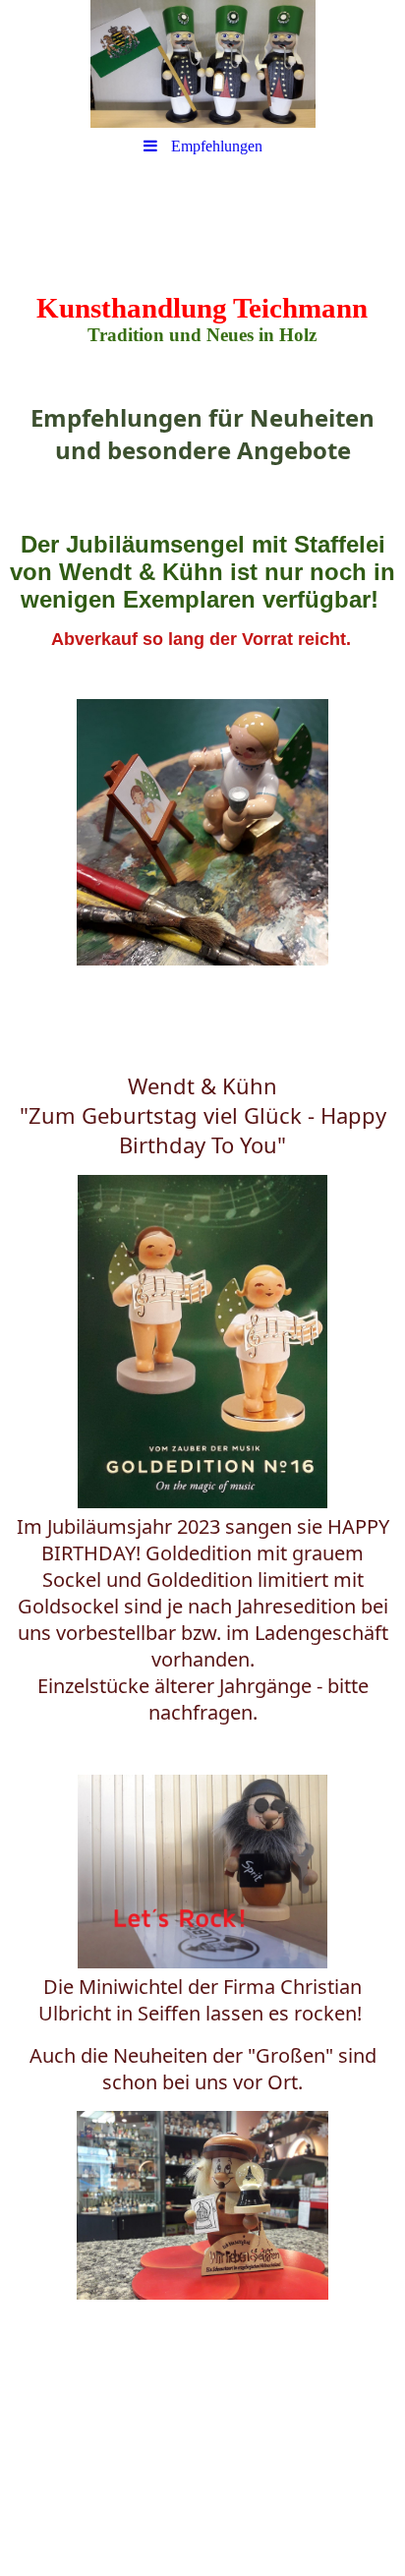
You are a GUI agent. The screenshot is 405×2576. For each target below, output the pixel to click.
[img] (202, 64)
